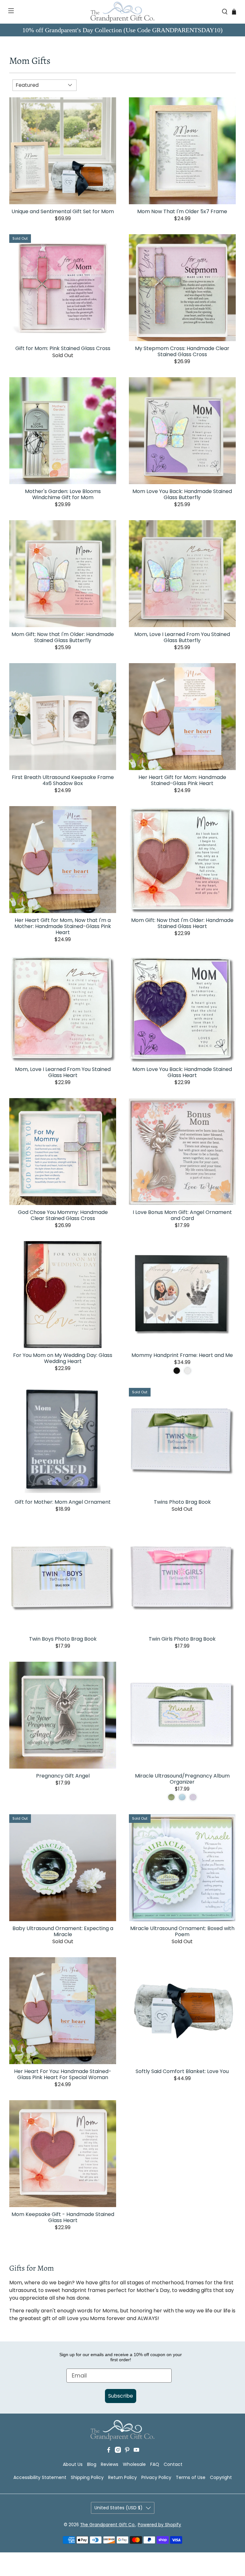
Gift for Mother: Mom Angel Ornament (63, 1502)
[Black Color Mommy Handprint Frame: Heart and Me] (177, 1371)
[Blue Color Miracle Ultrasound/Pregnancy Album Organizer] (182, 1797)
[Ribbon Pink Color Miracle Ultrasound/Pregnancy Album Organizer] (193, 1797)
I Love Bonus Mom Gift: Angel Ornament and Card (182, 1215)
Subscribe (121, 2396)
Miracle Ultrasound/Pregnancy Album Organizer (182, 1778)
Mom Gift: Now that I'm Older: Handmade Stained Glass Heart (182, 923)
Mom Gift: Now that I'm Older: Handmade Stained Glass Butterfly (63, 637)
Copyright (221, 2477)
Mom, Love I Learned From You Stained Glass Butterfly (182, 637)
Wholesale (134, 2464)
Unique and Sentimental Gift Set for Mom (63, 211)
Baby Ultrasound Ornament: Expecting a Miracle (63, 1931)
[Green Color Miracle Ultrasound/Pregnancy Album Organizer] (171, 1797)
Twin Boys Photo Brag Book (63, 1639)
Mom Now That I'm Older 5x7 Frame (182, 211)
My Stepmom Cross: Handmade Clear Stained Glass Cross (182, 351)
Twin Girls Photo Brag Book (182, 1639)
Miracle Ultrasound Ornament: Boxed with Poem (182, 1931)
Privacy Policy (156, 2477)
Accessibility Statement (40, 2477)
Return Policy (122, 2477)
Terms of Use (191, 2477)
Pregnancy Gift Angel (63, 1775)
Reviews (110, 2464)
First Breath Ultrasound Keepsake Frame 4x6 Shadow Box (63, 780)
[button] (7, 12)
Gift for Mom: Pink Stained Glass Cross (63, 348)
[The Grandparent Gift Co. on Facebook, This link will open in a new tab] (109, 2451)
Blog (92, 2464)
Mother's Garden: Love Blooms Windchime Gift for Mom (63, 494)
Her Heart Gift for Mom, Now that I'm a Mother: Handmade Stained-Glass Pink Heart (63, 926)
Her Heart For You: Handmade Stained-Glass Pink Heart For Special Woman (63, 2074)
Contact (173, 2464)
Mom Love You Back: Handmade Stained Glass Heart (182, 1072)
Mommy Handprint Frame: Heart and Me (182, 1355)
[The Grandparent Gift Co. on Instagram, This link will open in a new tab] (118, 2451)
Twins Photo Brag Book (182, 1502)
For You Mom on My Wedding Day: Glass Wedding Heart (63, 1358)
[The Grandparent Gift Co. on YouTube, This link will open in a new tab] (136, 2451)
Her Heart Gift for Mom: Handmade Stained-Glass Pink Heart (182, 780)
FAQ (155, 2464)
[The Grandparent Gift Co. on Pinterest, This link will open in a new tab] (127, 2451)
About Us (73, 2464)
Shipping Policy (87, 2477)
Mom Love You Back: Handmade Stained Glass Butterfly (182, 494)
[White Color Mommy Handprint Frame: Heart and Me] (188, 1371)
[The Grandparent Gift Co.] (122, 12)
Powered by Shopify (160, 2525)
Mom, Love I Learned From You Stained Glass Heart (63, 1072)
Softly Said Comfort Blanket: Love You (182, 2071)
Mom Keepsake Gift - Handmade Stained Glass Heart (63, 2217)
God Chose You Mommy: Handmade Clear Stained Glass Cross (63, 1215)
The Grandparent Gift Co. (108, 2525)
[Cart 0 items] (234, 12)
